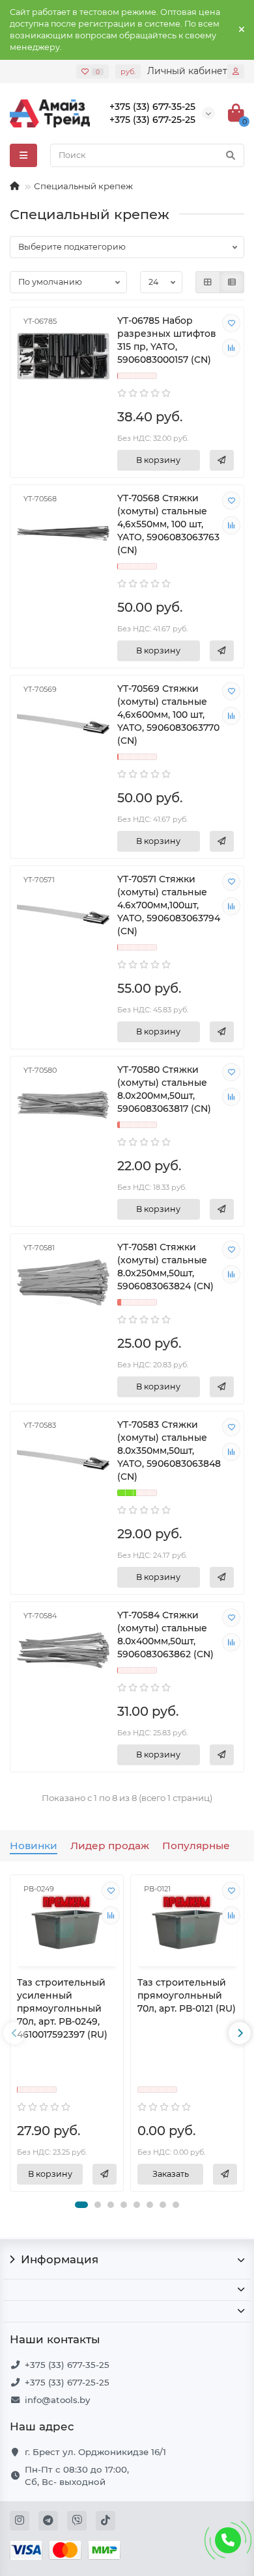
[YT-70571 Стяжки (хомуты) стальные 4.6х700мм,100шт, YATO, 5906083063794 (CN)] (63, 914)
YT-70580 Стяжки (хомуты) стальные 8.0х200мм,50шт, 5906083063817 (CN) (164, 1089)
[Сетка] (208, 282)
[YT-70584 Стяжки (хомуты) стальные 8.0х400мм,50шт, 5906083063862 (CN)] (63, 1650)
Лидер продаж (110, 1846)
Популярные (196, 1846)
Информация (60, 2259)
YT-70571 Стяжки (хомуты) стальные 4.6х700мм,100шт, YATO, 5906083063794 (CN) (169, 905)
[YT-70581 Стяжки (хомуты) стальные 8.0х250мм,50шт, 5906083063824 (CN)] (63, 1282)
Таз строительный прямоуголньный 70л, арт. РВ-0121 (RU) (187, 1995)
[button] (81, 2205)
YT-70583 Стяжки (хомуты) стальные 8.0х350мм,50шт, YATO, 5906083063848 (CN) (169, 1451)
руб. (128, 72)
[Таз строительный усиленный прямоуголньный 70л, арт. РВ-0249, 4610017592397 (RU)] (67, 1922)
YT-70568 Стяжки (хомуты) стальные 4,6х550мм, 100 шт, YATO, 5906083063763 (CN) (168, 524)
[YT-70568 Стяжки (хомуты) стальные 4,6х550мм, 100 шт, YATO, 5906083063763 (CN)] (63, 533)
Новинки (34, 1846)
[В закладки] (231, 323)
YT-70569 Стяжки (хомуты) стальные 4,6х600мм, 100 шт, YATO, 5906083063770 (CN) (168, 715)
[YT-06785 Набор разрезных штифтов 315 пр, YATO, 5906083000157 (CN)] (63, 356)
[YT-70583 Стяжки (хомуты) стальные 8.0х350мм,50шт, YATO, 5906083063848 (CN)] (63, 1460)
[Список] (232, 282)
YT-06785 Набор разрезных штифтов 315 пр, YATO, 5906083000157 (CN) (167, 340)
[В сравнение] (231, 348)
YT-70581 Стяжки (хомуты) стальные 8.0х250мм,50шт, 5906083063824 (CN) (165, 1267)
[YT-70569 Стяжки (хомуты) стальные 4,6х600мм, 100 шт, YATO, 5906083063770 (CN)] (63, 724)
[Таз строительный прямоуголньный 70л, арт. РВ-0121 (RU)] (187, 1922)
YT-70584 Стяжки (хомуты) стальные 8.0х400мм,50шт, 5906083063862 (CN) (165, 1635)
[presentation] (14, 2033)
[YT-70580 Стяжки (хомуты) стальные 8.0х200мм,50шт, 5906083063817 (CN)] (63, 1105)
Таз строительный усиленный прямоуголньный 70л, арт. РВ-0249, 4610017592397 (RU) (62, 2008)
